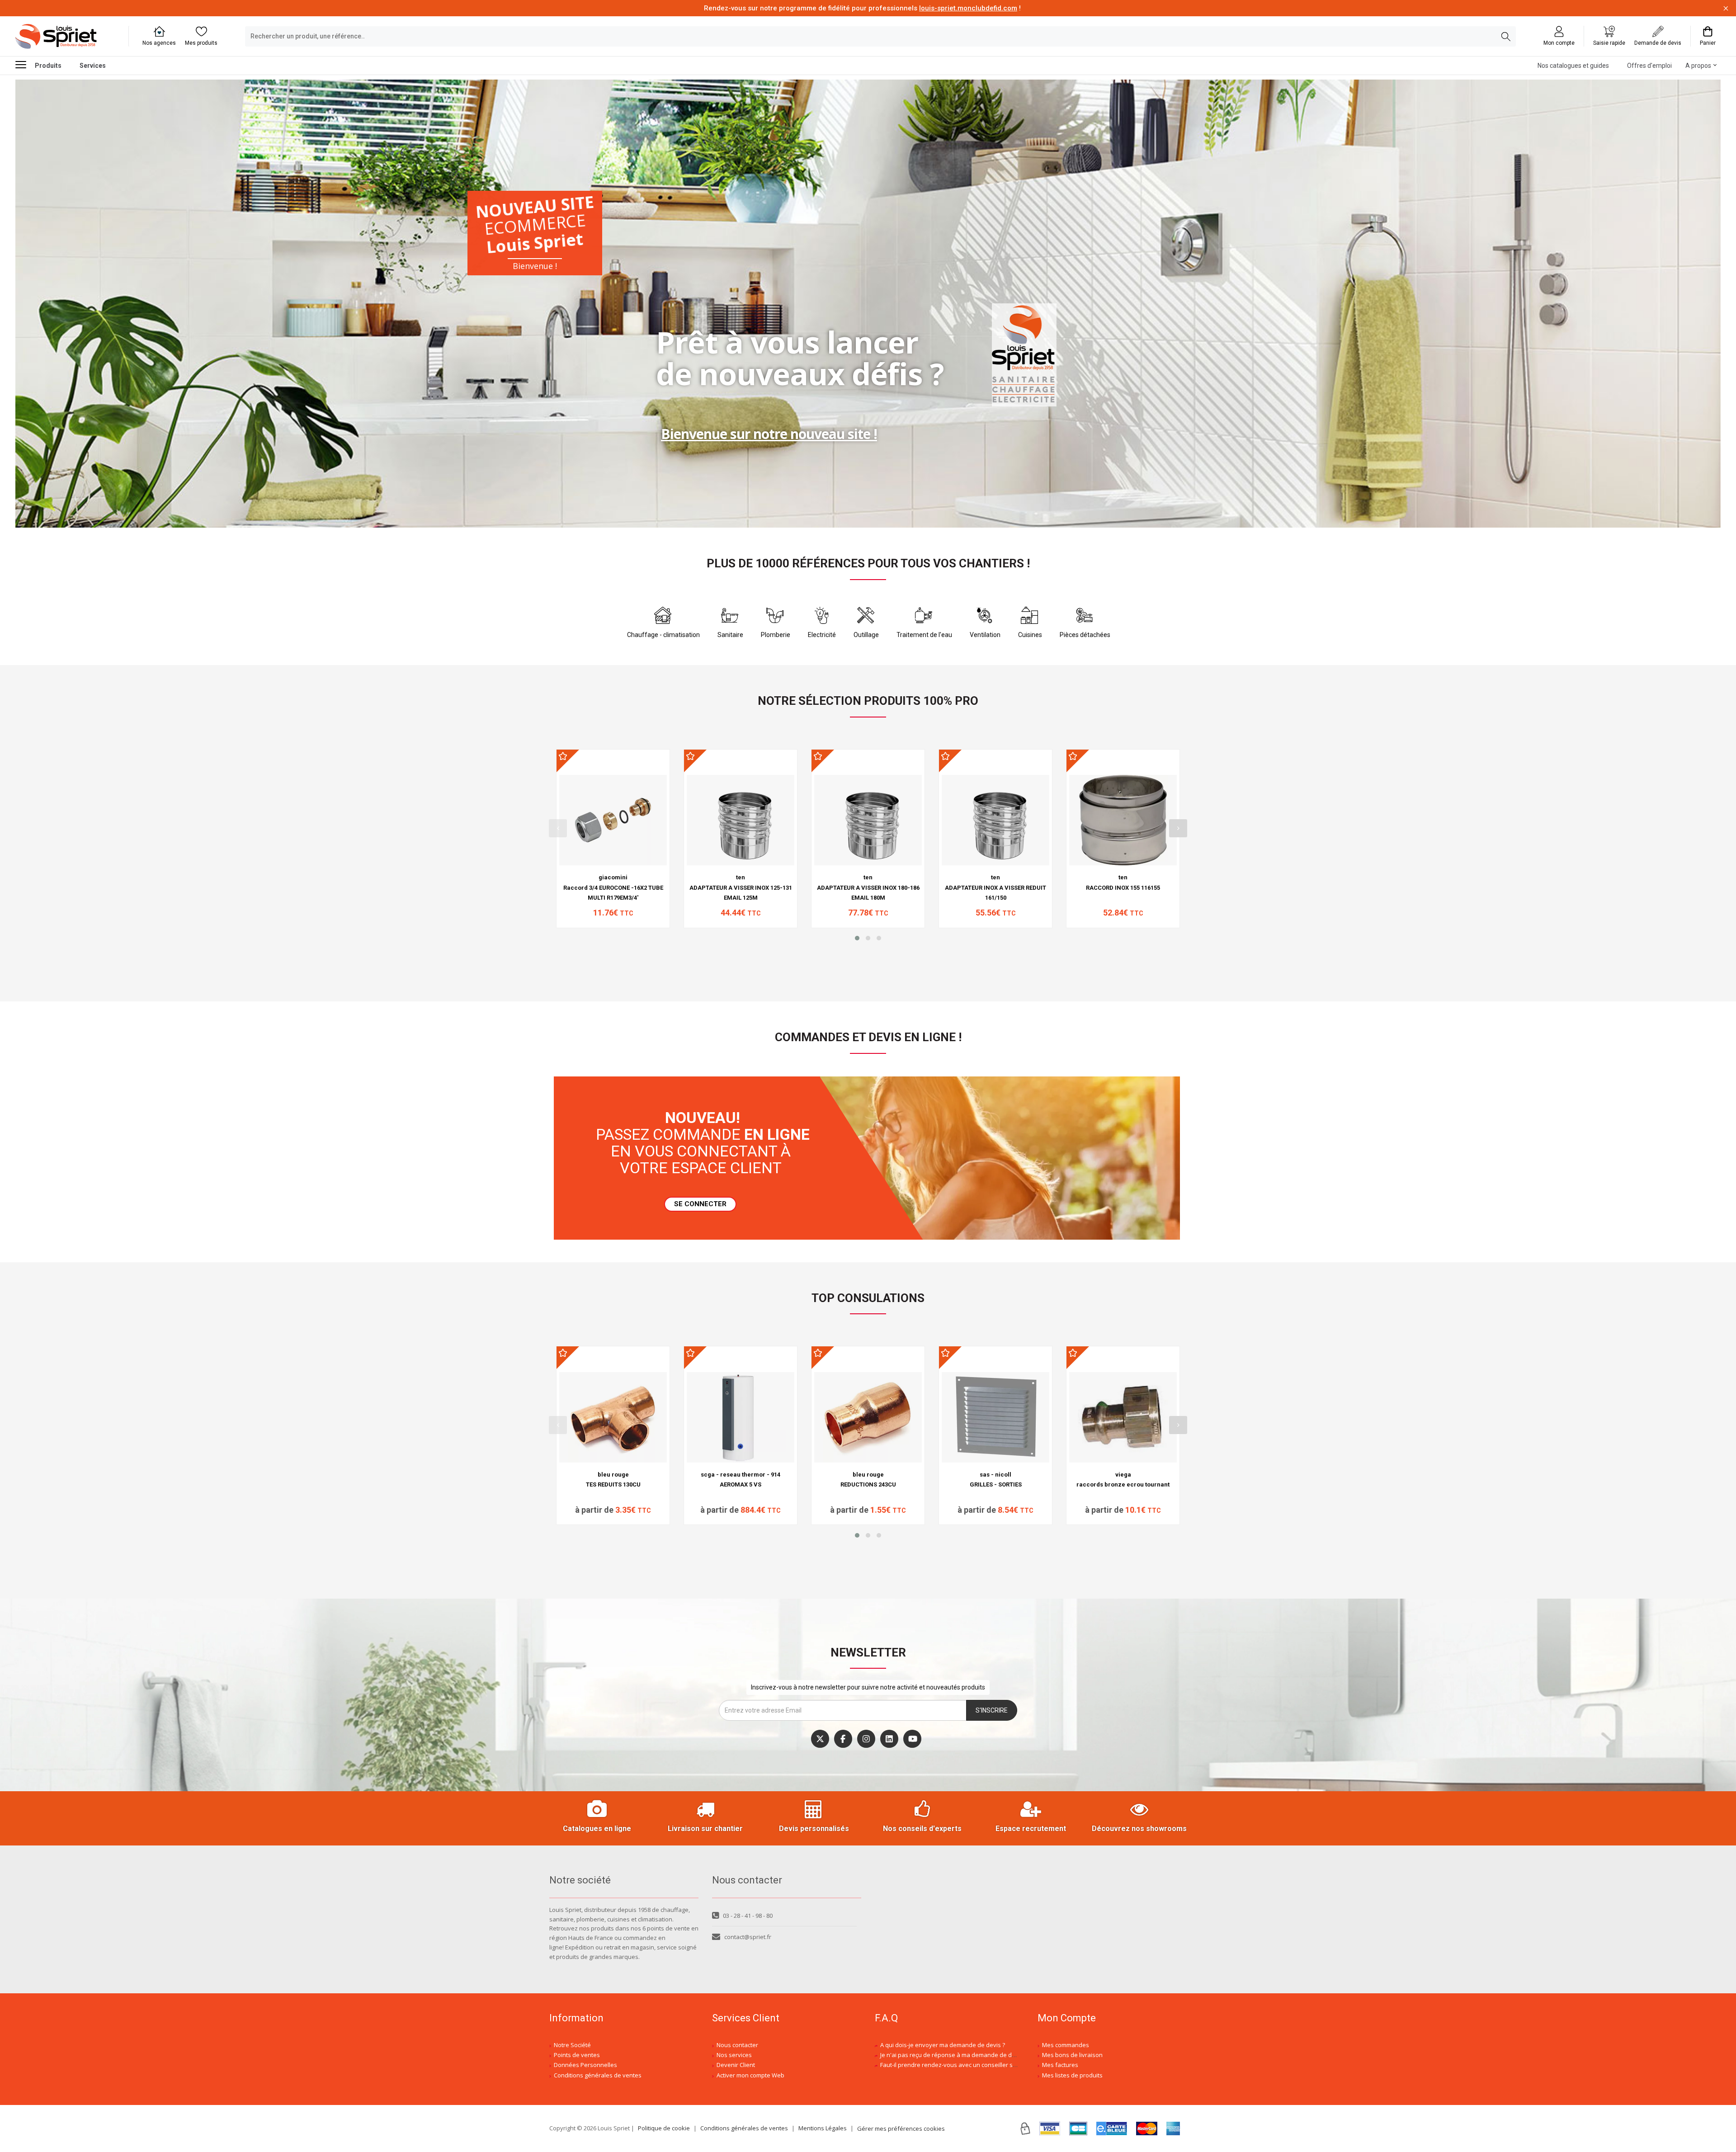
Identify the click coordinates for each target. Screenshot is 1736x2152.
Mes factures (1060, 2065)
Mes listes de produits (1072, 2075)
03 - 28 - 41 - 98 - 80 (748, 1916)
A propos (1698, 66)
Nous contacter (737, 2045)
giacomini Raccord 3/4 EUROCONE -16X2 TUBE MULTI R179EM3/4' (613, 887)
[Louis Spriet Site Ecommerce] (65, 37)
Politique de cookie (664, 2128)
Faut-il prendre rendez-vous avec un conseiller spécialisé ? (961, 2065)
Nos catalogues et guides (1573, 66)
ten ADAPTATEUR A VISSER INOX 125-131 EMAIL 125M (741, 887)
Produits (48, 66)
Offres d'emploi (1649, 66)
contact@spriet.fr (748, 1937)
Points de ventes (577, 2055)
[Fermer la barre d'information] (1726, 8)
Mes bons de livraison (1072, 2055)
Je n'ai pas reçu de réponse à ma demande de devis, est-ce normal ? (974, 2055)
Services (93, 66)
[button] (857, 938)
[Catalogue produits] (24, 64)
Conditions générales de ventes (598, 2075)
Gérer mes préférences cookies (901, 2128)
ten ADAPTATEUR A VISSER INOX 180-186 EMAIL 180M (868, 887)
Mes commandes (1066, 2045)
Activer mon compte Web (750, 2075)
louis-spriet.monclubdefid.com (968, 8)
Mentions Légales (823, 2128)
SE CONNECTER (700, 1204)
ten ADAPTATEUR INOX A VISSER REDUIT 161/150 (995, 887)
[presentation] (558, 828)
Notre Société (572, 2045)
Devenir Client (736, 2065)
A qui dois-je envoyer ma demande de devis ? (943, 2045)
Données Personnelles (585, 2065)
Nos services (734, 2055)
